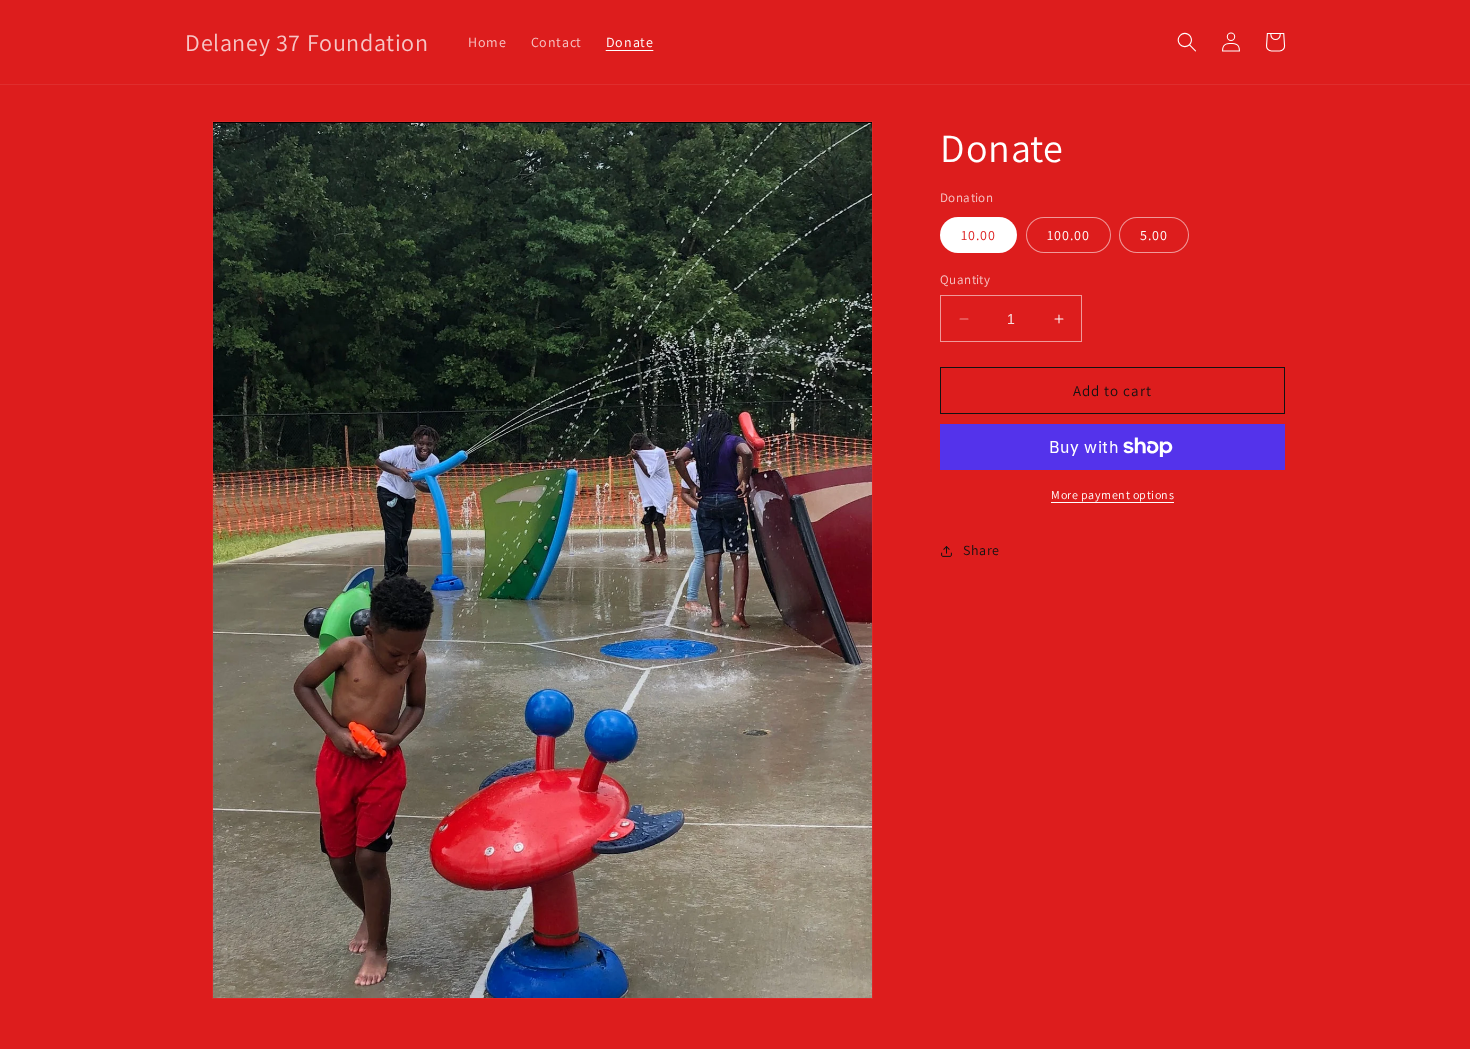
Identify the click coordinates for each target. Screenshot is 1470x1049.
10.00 (978, 235)
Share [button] (981, 550)
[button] (1187, 42)
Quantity (965, 279)
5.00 (1154, 235)
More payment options (1112, 494)
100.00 (1068, 235)
